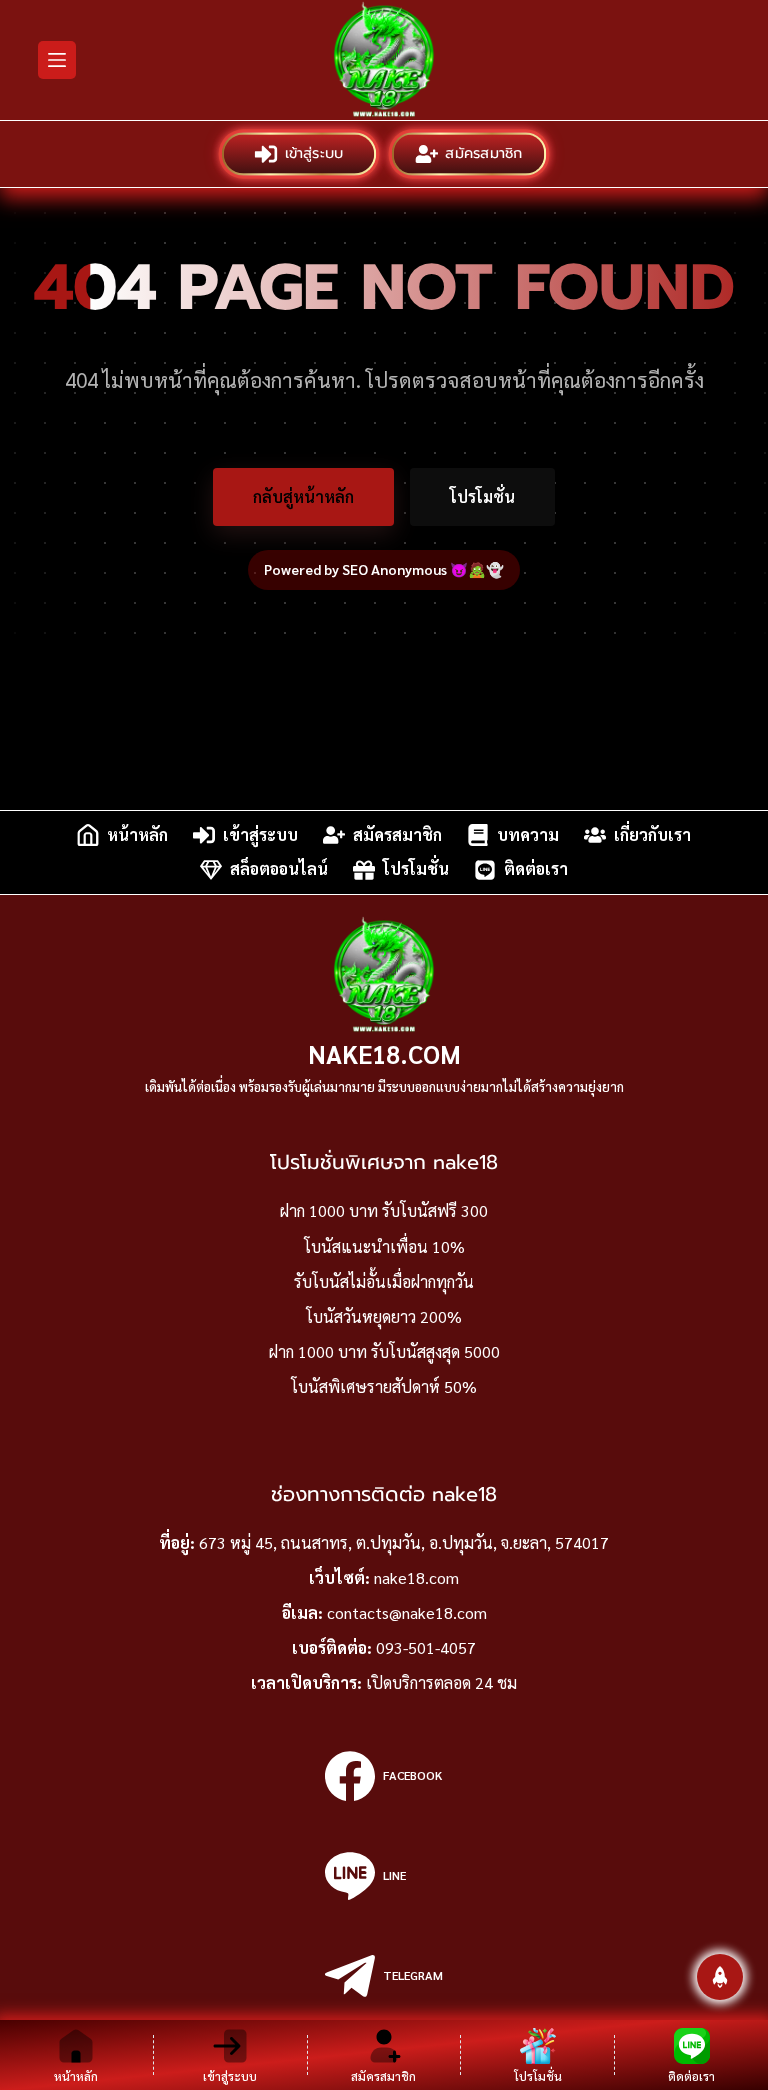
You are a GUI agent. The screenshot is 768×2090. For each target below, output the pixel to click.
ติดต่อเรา (536, 869)
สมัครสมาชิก (485, 153)
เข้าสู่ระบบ (315, 153)
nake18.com (384, 1053)
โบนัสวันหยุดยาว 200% (384, 1316)
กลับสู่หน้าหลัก (303, 496)
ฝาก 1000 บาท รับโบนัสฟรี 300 (384, 1210)
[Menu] (57, 60)
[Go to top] (720, 1977)
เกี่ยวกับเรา (652, 834)
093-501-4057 (426, 1647)
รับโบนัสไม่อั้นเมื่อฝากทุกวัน (384, 1281)
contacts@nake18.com (407, 1612)
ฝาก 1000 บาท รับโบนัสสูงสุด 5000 (384, 1351)
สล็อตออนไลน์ (279, 869)
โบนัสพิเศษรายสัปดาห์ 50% (384, 1386)
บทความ (528, 834)
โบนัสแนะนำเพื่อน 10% (384, 1246)
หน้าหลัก (137, 834)
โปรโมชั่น (482, 496)
